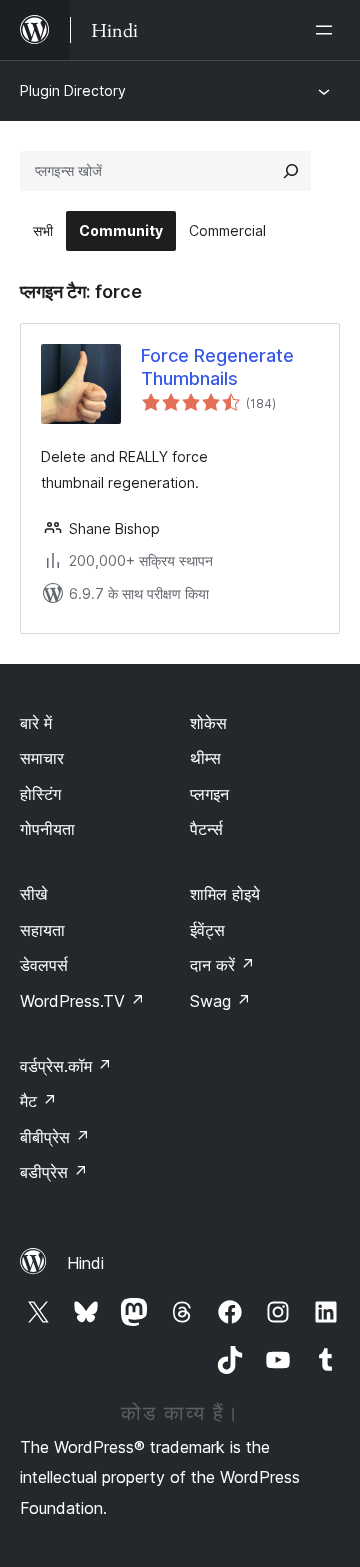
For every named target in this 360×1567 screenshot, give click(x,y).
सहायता (42, 930)
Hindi (85, 1263)
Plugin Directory (73, 90)
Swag (220, 1001)
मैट (38, 1101)
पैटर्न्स (206, 829)
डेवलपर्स (44, 965)
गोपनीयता (47, 829)
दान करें (222, 965)
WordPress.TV (82, 1001)
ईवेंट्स (207, 930)
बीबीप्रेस (55, 1137)
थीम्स (205, 758)
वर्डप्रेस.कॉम (66, 1066)
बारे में (36, 723)
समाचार (42, 758)
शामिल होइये (225, 894)
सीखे (33, 894)
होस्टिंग (40, 794)
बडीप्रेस (54, 1172)
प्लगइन (209, 794)
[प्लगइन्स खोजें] (291, 171)
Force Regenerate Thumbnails (217, 367)
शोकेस (208, 723)
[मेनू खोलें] (328, 30)
